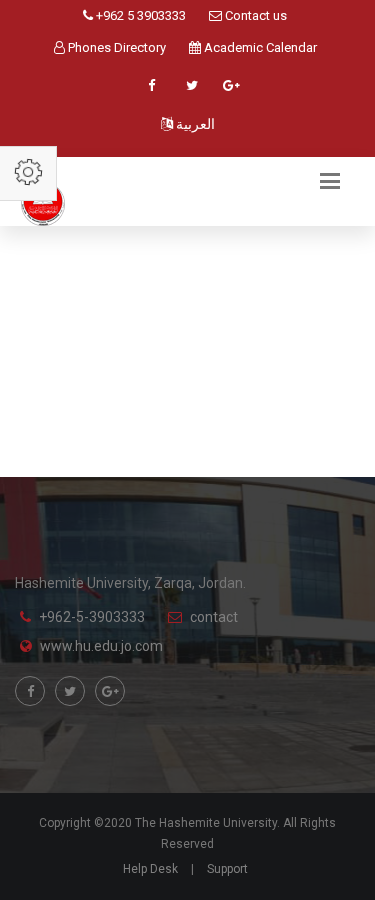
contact (214, 617)
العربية (194, 124)
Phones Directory (115, 47)
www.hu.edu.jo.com (101, 646)
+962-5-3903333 (92, 617)
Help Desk (150, 869)
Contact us (254, 15)
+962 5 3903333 (139, 15)
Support (227, 869)
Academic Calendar (259, 47)
